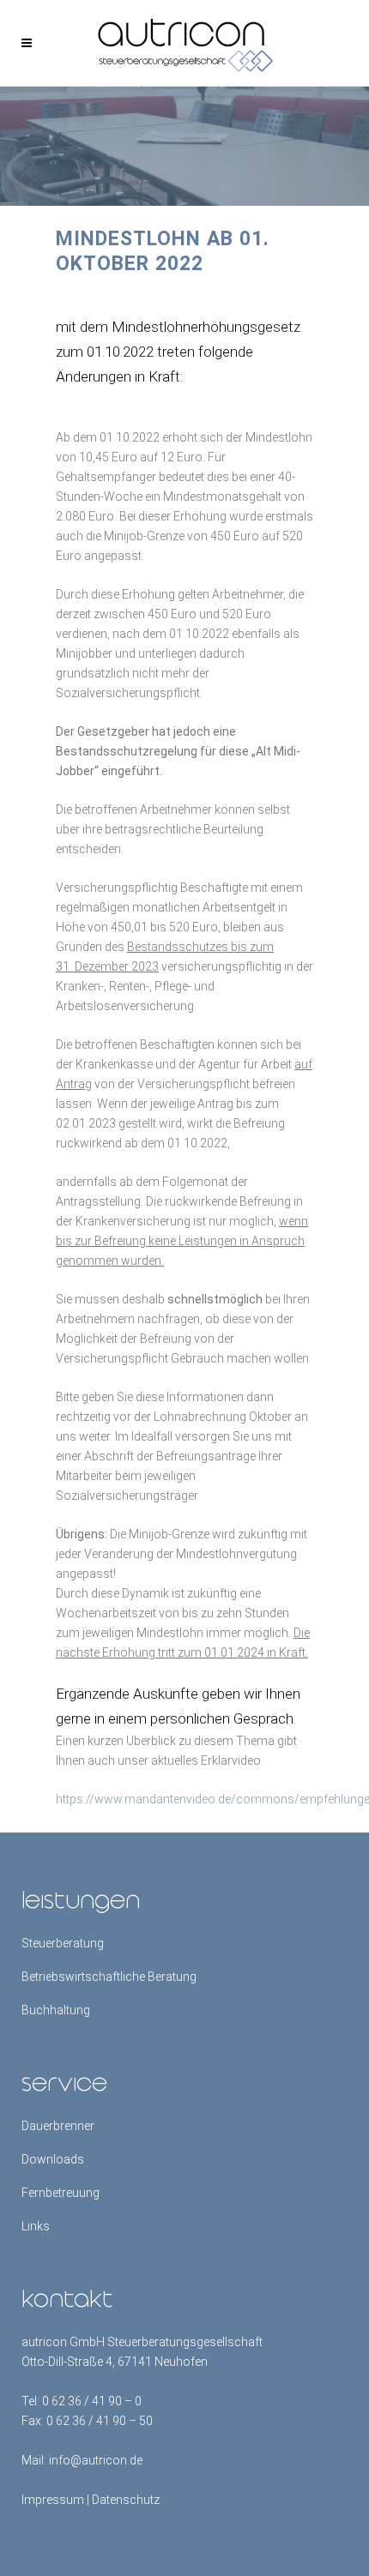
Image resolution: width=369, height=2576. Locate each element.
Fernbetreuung (60, 2193)
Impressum (53, 2500)
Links (36, 2226)
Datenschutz (126, 2500)
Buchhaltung (56, 2010)
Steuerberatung (63, 1943)
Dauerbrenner (58, 2126)
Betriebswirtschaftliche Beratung (109, 1977)
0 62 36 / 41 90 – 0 (92, 2401)
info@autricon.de (96, 2460)
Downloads (53, 2159)
